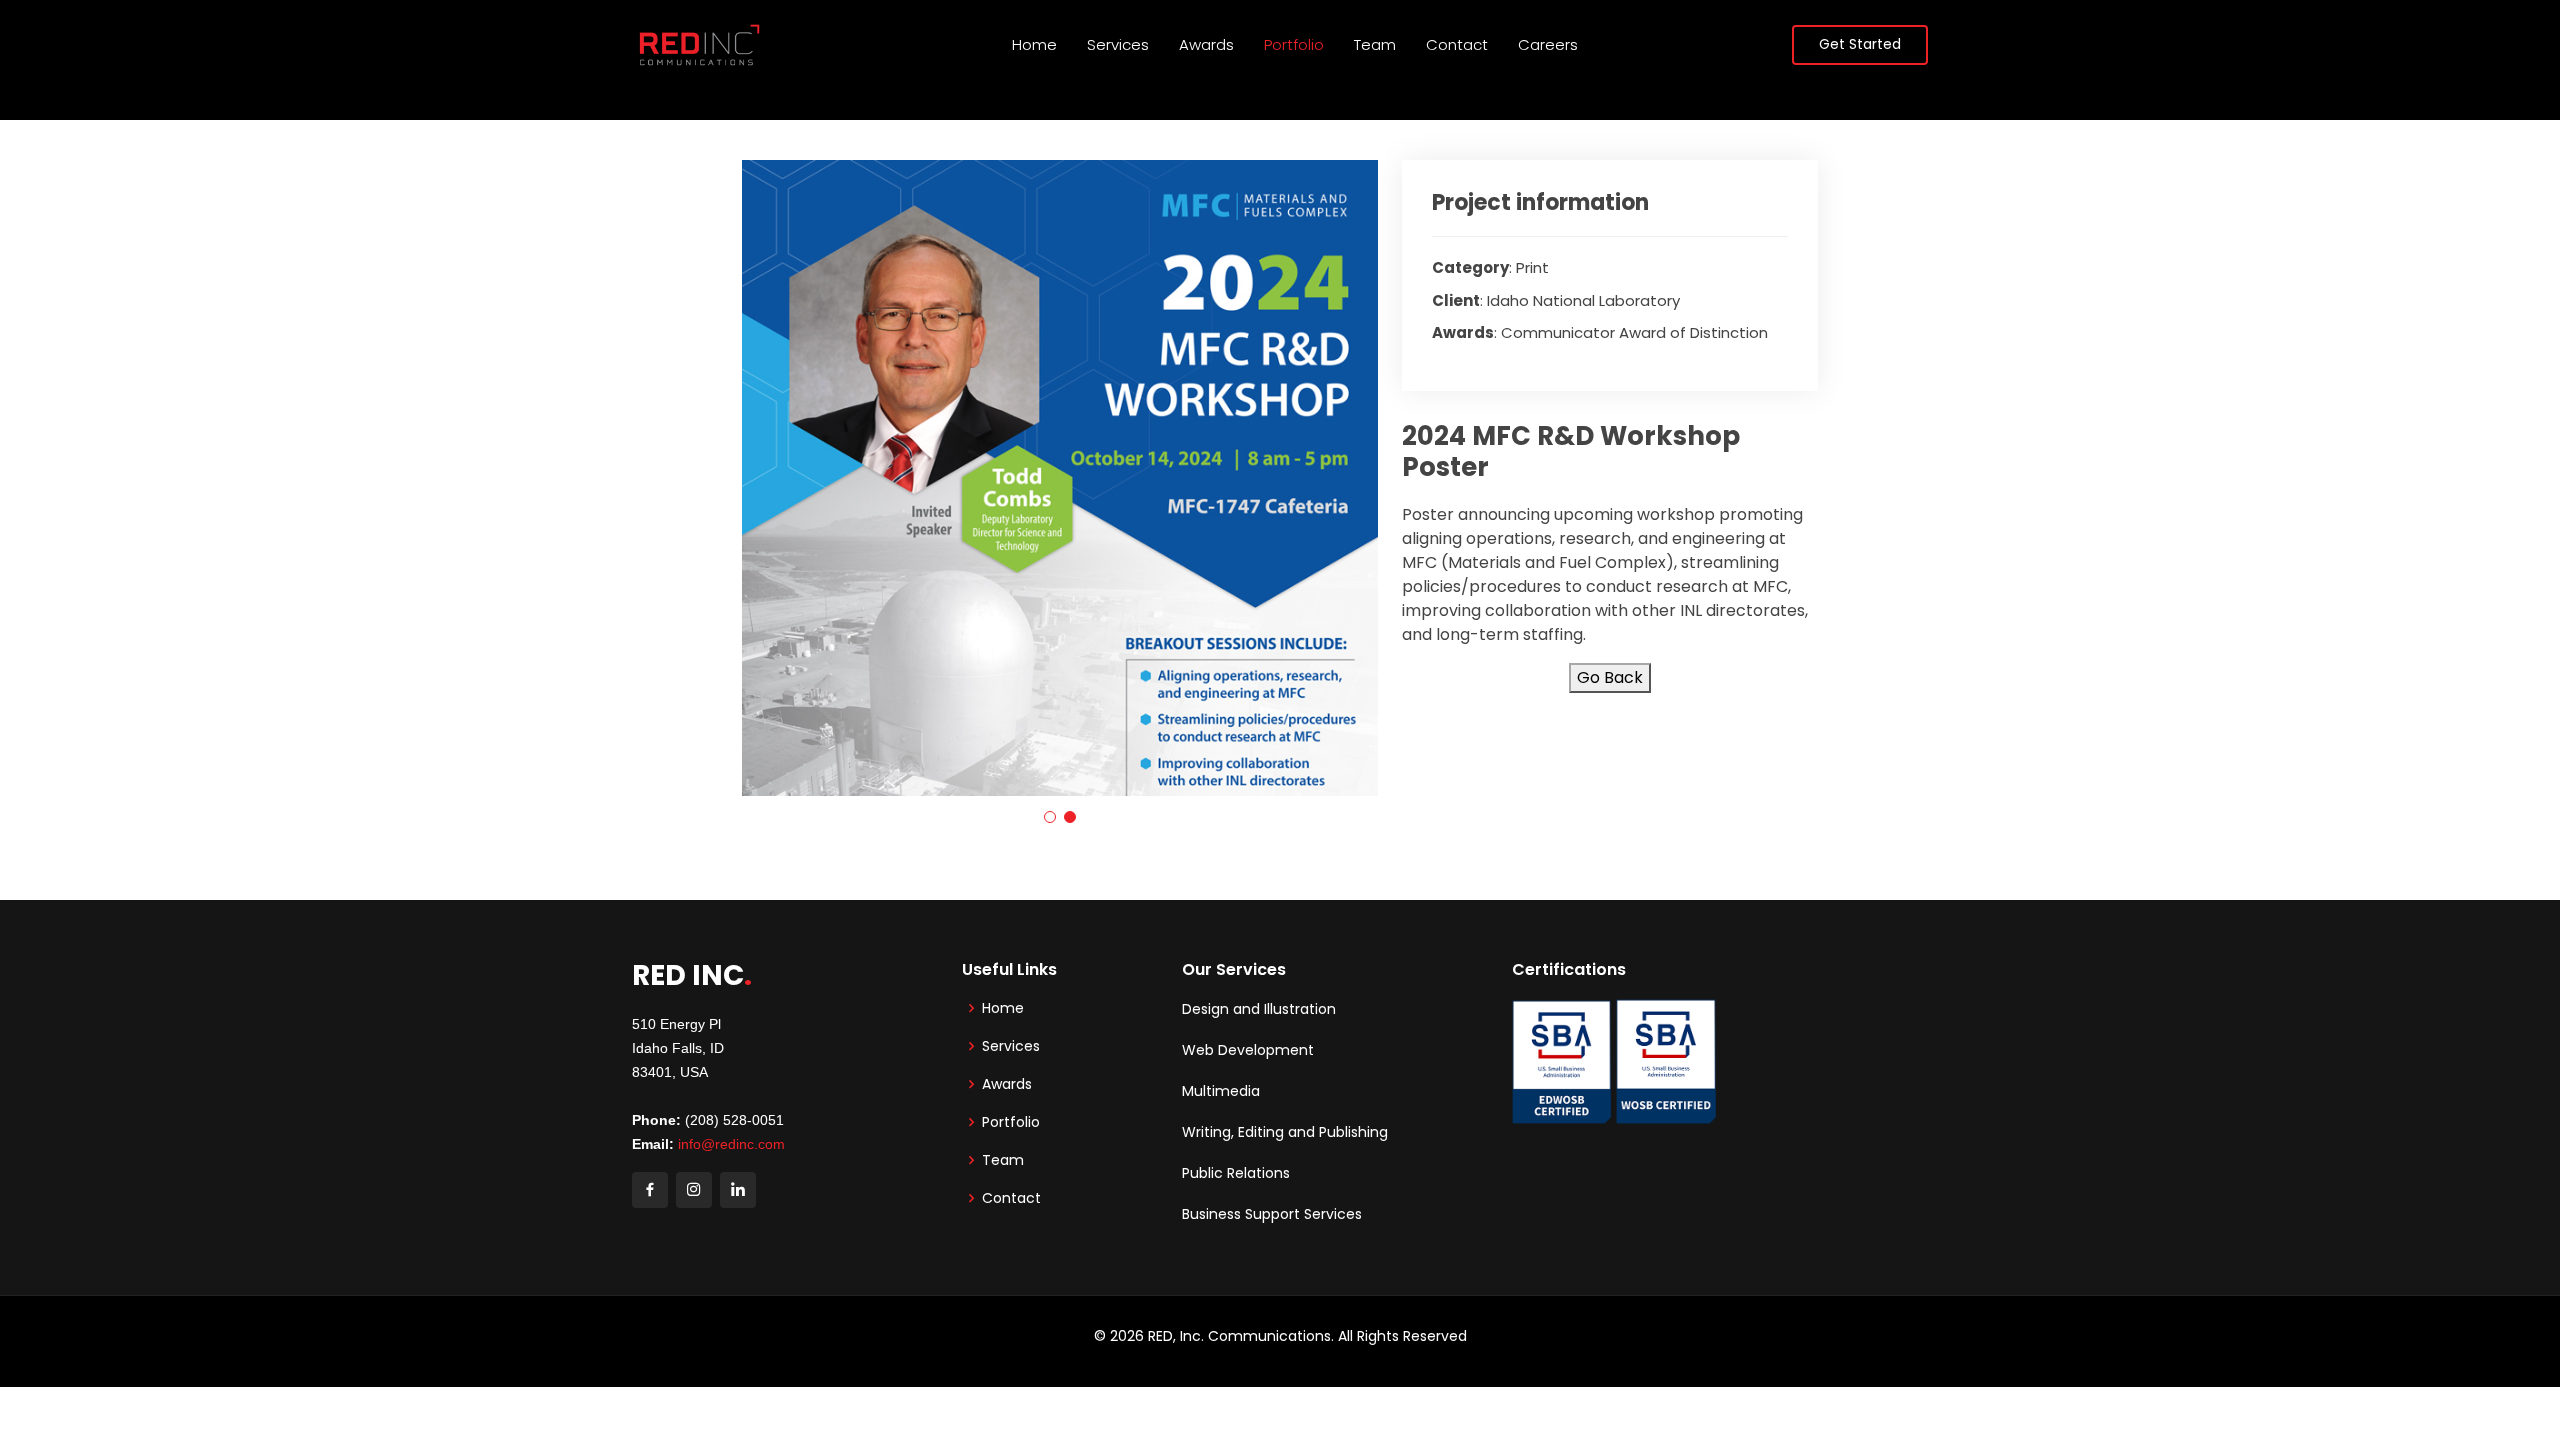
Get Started (1860, 44)
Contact (1457, 44)
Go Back (1610, 677)
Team (1375, 44)
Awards (1206, 44)
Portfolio (1294, 44)
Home (1034, 44)
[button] (1050, 817)
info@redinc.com (731, 1144)
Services (1118, 44)
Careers (1548, 44)
